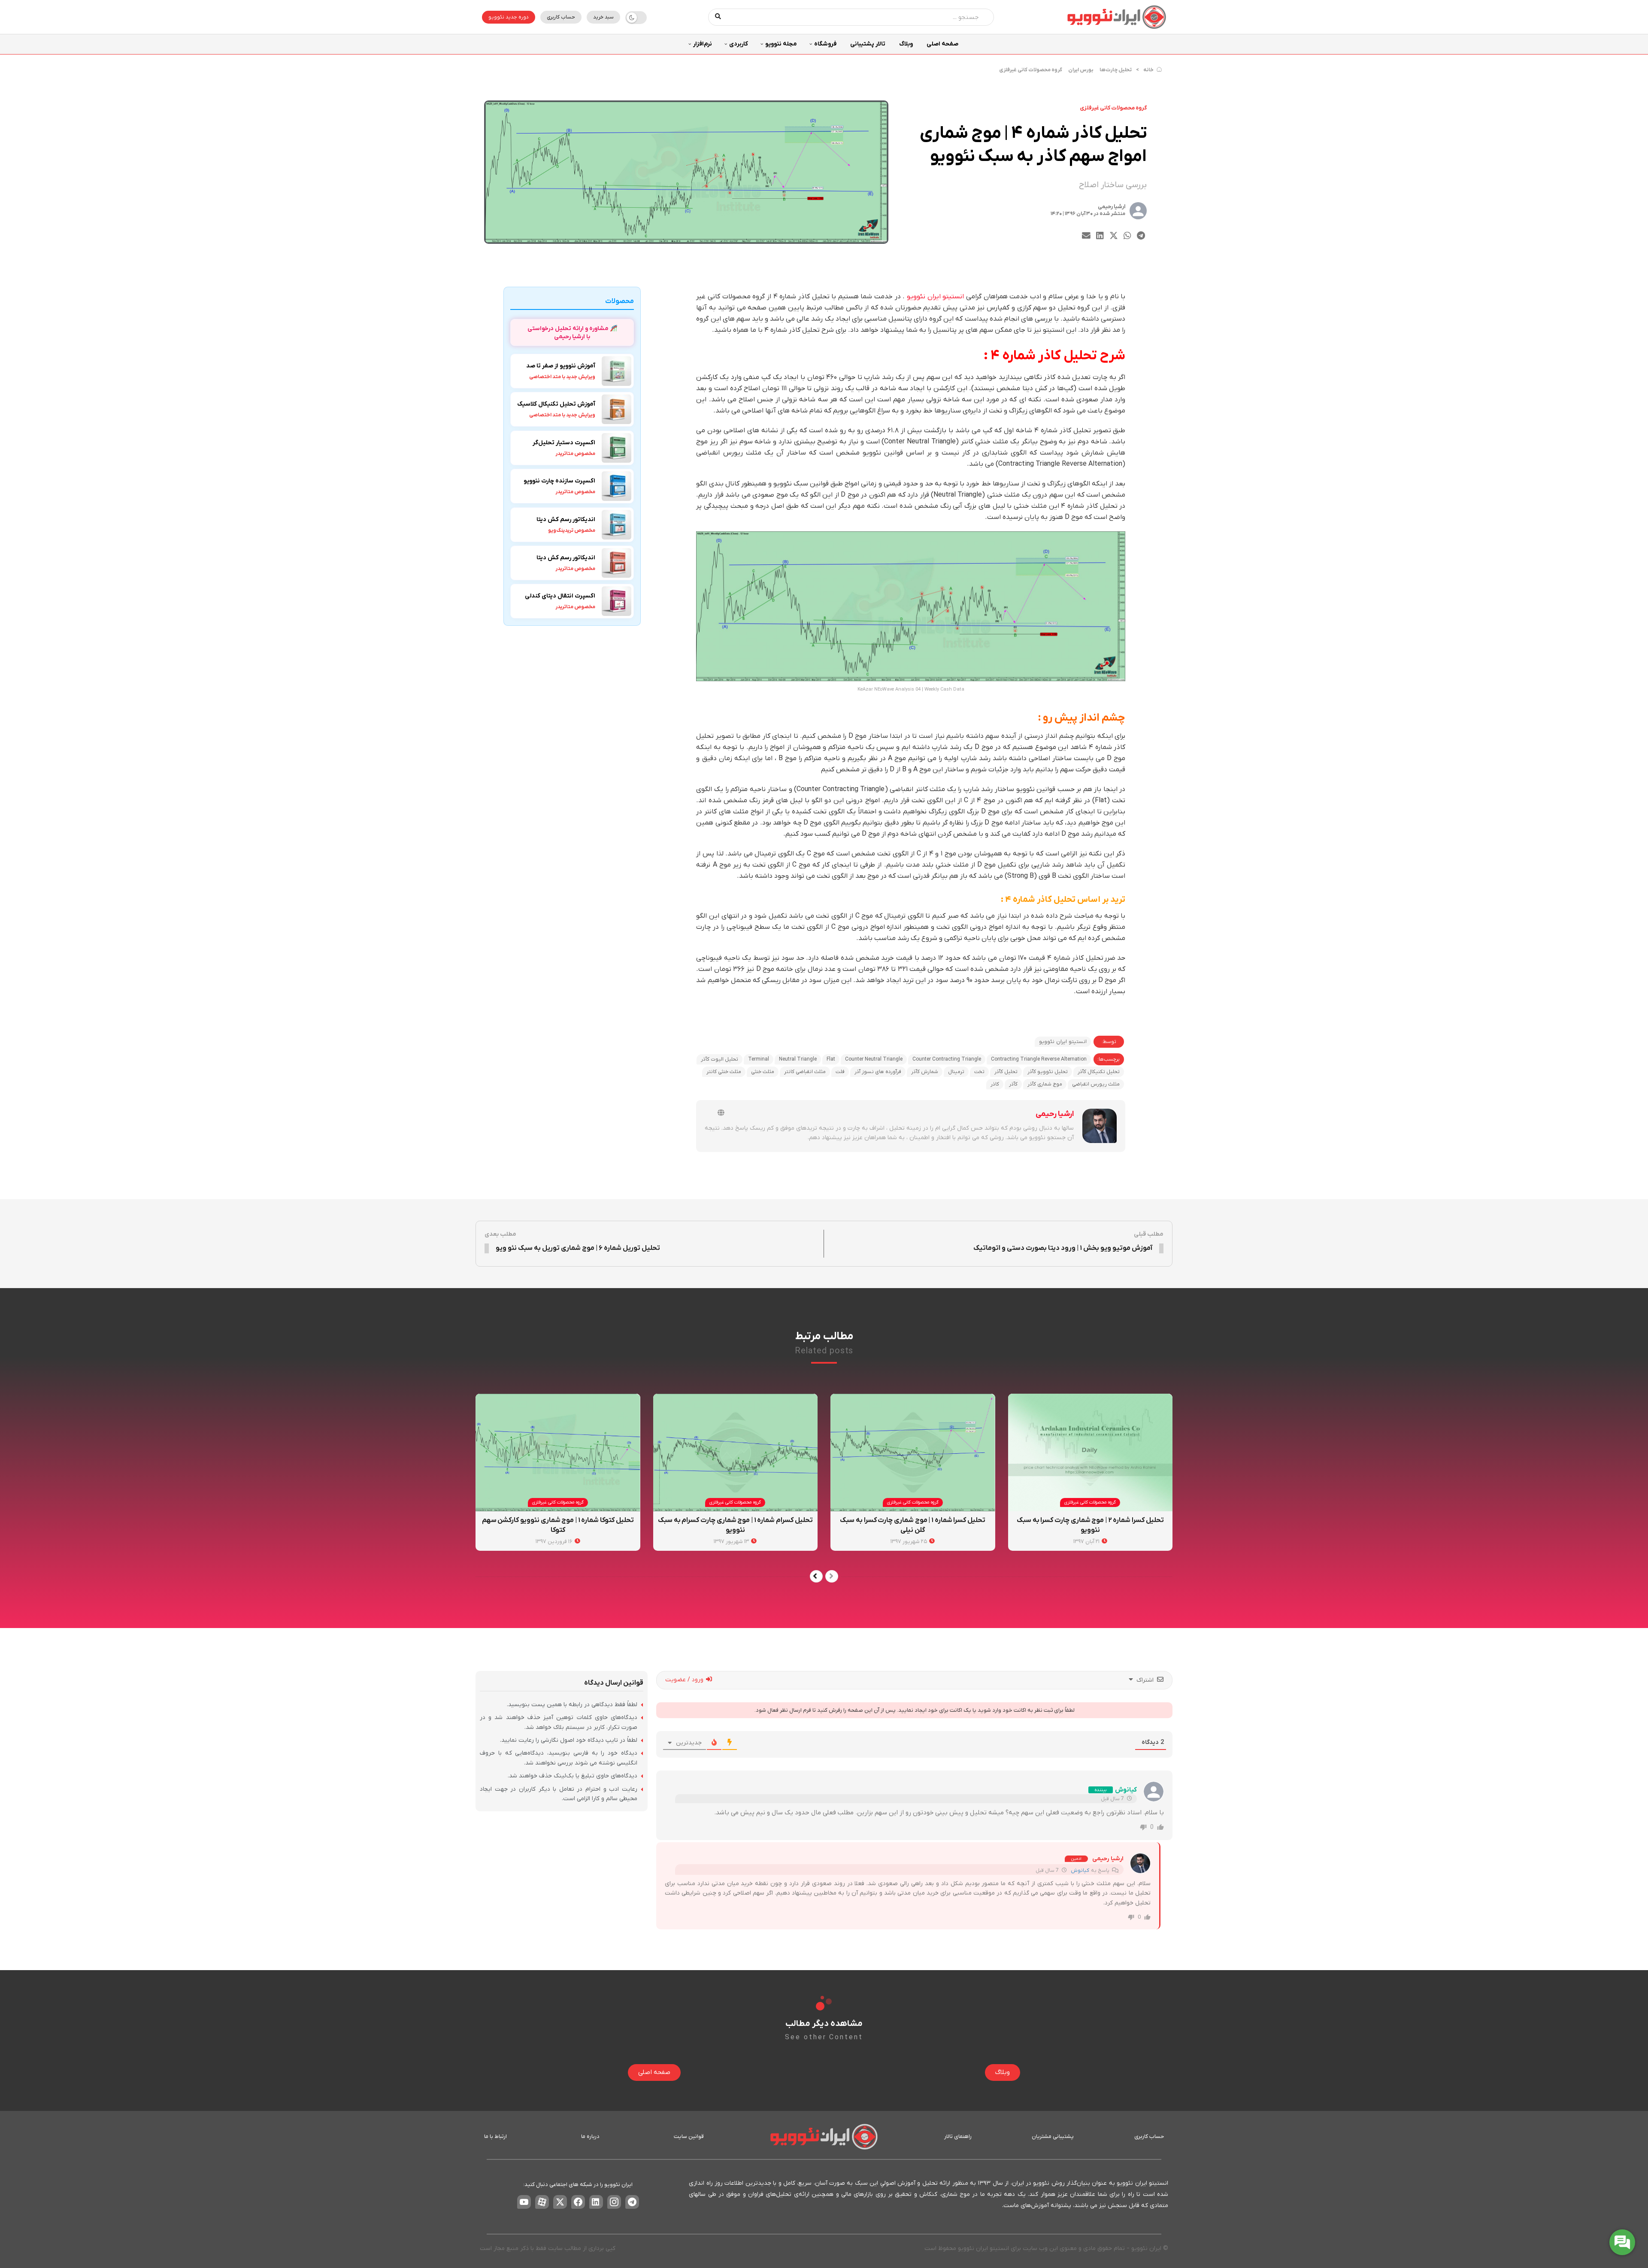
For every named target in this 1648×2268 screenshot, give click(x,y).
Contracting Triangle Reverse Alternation (1039, 1059)
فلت (840, 1072)
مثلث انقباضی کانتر (805, 1072)
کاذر (995, 1084)
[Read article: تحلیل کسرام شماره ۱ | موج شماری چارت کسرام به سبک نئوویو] (736, 1452)
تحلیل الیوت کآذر (719, 1059)
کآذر (1013, 1084)
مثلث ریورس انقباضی (1096, 1084)
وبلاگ (906, 44)
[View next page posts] (816, 1576)
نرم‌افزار (703, 44)
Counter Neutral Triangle (874, 1059)
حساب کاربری (561, 17)
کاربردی (739, 44)
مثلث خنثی (763, 1072)
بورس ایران (1081, 70)
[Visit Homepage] (1117, 17)
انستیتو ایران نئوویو (935, 297)
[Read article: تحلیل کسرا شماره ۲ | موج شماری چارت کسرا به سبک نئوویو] (1091, 1452)
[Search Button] (718, 17)
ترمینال (956, 1072)
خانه (1148, 70)
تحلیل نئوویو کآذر (1048, 1072)
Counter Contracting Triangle (947, 1059)
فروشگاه (825, 44)
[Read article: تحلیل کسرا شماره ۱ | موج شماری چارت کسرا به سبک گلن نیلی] (913, 1452)
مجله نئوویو (781, 44)
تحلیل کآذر (1006, 1072)
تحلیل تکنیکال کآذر (1099, 1072)
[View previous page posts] (832, 1576)
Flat (831, 1059)
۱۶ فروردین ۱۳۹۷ (555, 1542)
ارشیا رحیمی (1112, 207)
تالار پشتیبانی (868, 44)
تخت (979, 1072)
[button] (1141, 236)
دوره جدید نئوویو (509, 17)
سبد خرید (603, 17)
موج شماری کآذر (1045, 1084)
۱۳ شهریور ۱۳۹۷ (732, 1542)
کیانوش (1080, 1871)
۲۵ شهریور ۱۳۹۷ (909, 1542)
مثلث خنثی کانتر (724, 1072)
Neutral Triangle (798, 1059)
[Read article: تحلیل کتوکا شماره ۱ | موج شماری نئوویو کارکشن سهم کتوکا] (558, 1452)
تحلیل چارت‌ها (1116, 70)
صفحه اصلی (942, 44)
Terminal (759, 1059)
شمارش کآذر (925, 1072)
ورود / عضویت (685, 1680)
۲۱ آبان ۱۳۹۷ (1087, 1542)
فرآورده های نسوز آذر (878, 1072)
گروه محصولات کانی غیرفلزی (1031, 70)
